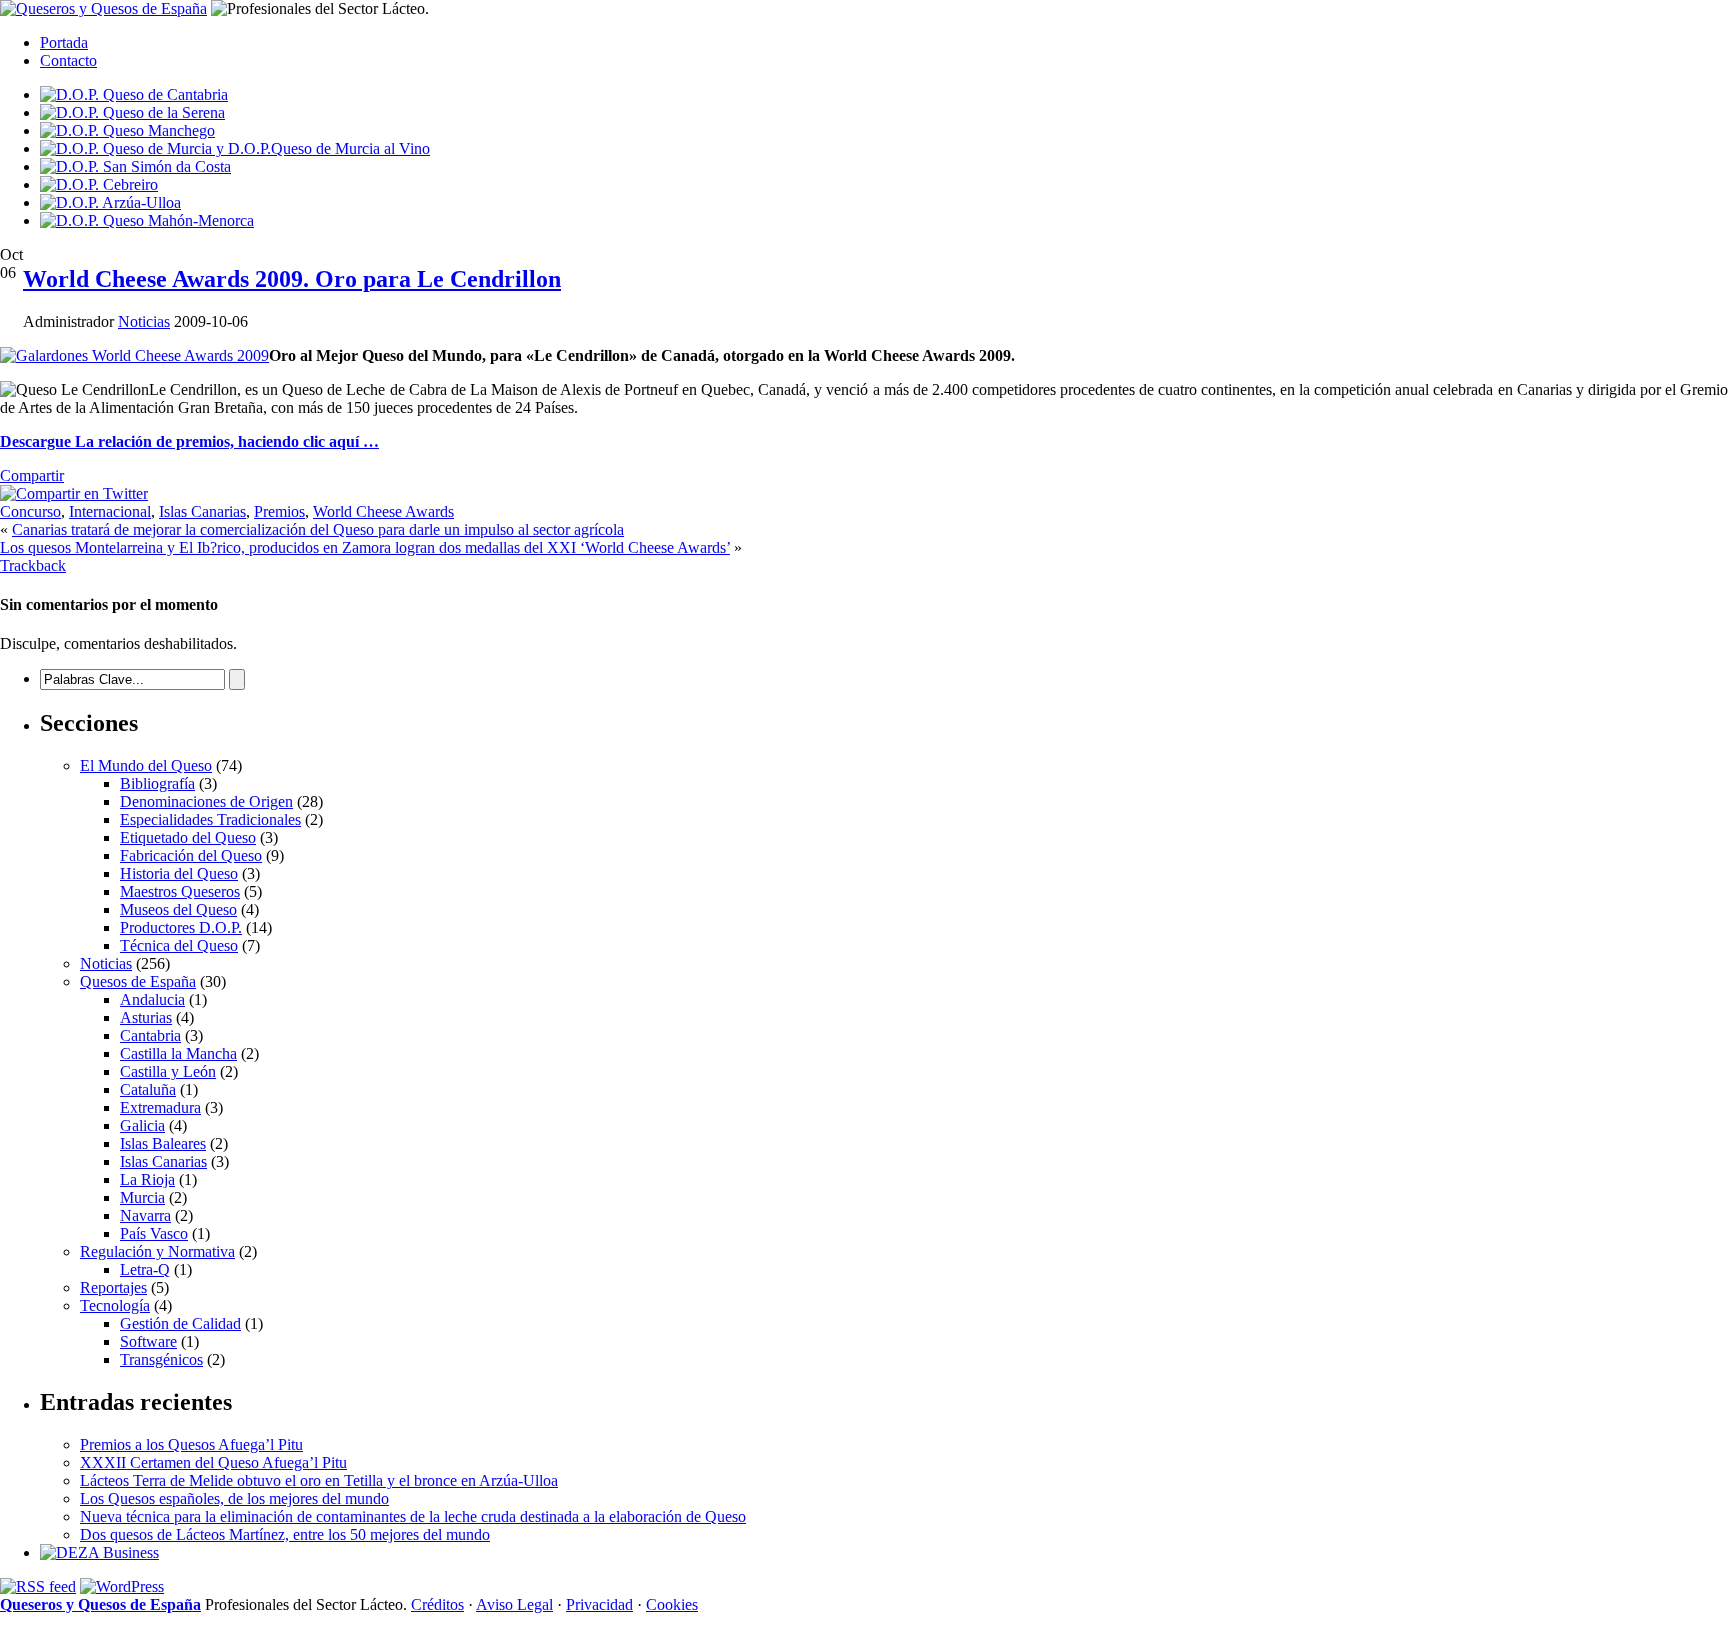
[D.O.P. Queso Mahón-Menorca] (147, 220)
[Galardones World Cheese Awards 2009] (134, 355)
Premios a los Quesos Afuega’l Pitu (191, 1444)
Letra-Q (145, 1269)
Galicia (142, 1125)
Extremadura (160, 1107)
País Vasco (154, 1233)
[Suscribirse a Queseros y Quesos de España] (38, 1586)
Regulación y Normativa (157, 1251)
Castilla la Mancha (178, 1053)
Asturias (146, 1017)
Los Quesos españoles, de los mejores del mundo (234, 1498)
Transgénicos (161, 1359)
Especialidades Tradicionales (210, 819)
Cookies (672, 1604)
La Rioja (147, 1179)
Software (148, 1341)
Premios (279, 511)
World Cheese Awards (383, 511)
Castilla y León (168, 1071)
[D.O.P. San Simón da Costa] (135, 166)
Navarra (145, 1215)
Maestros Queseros (180, 891)
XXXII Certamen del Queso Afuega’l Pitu (213, 1462)
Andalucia (152, 999)
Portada (64, 42)
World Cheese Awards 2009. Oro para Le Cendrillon (292, 279)
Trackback (33, 565)
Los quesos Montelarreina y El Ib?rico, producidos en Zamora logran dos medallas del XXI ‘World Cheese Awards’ (365, 547)
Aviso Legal (514, 1604)
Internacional (110, 511)
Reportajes (113, 1287)
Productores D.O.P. (181, 927)
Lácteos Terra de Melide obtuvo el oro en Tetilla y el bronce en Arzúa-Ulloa (319, 1480)
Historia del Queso (179, 873)
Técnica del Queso (179, 945)
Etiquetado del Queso (188, 837)
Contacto (68, 60)
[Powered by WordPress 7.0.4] (122, 1586)
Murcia (142, 1197)
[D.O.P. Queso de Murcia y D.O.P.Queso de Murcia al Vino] (235, 148)
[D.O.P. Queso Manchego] (127, 130)
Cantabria (150, 1035)
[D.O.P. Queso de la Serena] (132, 112)
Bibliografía (157, 783)
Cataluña (148, 1089)
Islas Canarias (202, 511)
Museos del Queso (178, 909)
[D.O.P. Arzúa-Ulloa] (110, 202)
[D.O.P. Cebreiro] (99, 184)
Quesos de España (138, 981)
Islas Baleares (163, 1143)
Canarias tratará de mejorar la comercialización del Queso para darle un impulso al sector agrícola (318, 529)
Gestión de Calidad (180, 1323)
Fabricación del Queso (191, 855)
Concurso (30, 511)
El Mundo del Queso (146, 765)
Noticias (144, 321)
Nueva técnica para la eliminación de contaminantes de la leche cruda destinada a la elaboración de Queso (413, 1516)
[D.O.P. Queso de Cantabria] (134, 94)
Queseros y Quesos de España (100, 1604)
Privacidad (599, 1604)
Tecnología (115, 1305)
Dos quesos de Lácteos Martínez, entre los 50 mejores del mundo (285, 1534)
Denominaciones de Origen (206, 801)
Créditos (437, 1604)
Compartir (32, 475)
